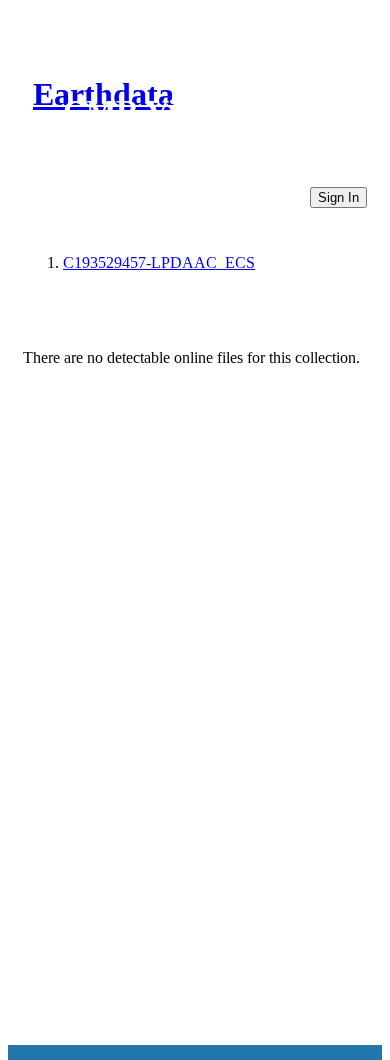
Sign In (338, 197)
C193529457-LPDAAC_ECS (159, 262)
